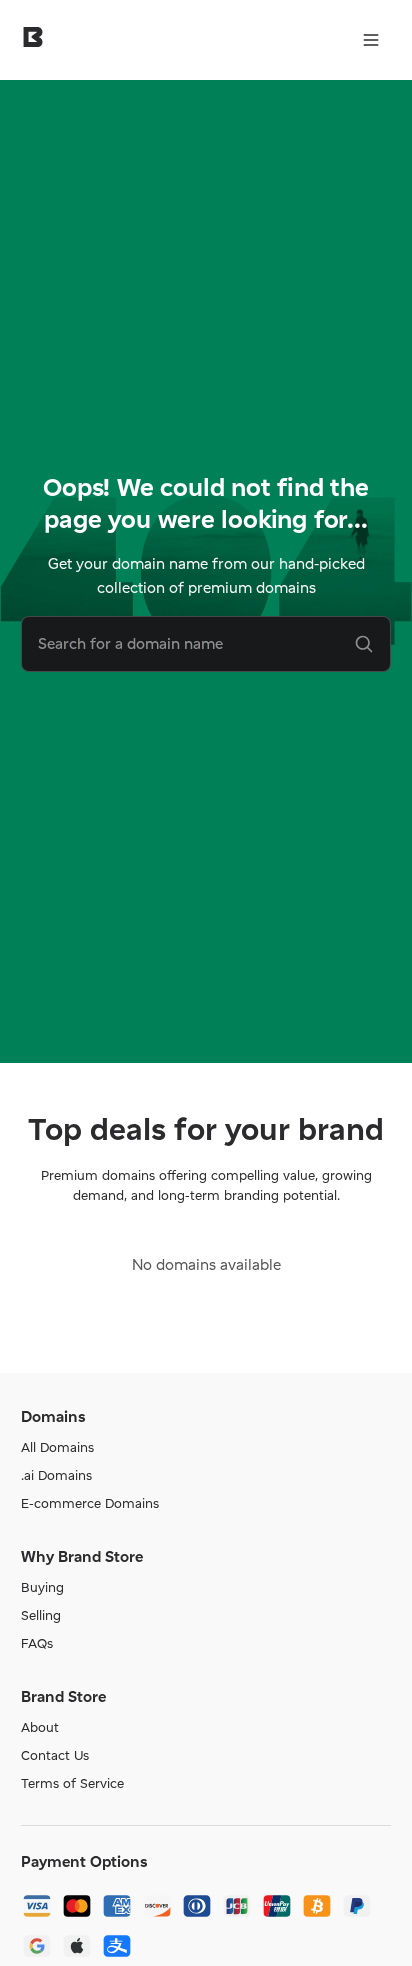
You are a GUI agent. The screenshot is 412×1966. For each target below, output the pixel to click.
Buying (42, 1587)
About (40, 1727)
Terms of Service (72, 1783)
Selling (41, 1615)
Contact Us (55, 1755)
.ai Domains (56, 1475)
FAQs (37, 1643)
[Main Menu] (371, 40)
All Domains (57, 1447)
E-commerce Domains (90, 1503)
